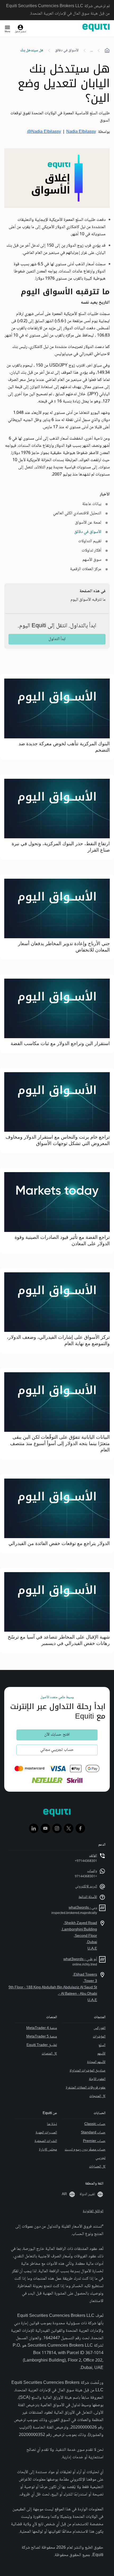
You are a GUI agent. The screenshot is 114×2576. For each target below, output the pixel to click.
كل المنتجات (97, 2096)
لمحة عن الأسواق (88, 523)
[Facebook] (80, 1828)
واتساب (92, 1871)
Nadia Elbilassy (81, 132)
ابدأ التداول (57, 639)
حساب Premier (94, 2141)
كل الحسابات (97, 2167)
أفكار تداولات (91, 551)
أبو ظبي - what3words (80, 1959)
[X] (69, 1828)
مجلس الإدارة (48, 2150)
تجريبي (100, 2158)
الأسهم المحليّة (96, 2062)
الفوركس (100, 2028)
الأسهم (101, 2054)
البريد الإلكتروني (86, 1887)
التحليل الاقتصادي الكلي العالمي (77, 513)
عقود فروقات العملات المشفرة (86, 2088)
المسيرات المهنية (46, 2133)
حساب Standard (93, 2133)
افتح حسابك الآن (57, 1735)
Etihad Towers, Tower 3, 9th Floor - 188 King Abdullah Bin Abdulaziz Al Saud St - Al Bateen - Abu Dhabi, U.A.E (53, 1988)
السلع (102, 2045)
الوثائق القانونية (93, 2211)
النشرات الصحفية (46, 2141)
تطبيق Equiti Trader (42, 2045)
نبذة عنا (52, 2124)
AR (64, 2194)
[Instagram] (57, 1828)
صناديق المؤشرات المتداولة (87, 2071)
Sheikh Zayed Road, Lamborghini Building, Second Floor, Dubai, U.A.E (79, 1936)
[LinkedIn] (34, 1828)
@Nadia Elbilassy (44, 132)
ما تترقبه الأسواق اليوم (88, 600)
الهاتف (93, 1856)
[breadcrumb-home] (107, 50)
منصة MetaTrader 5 (42, 2037)
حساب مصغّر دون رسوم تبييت (85, 2150)
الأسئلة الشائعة (88, 1897)
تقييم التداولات (90, 541)
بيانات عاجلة (92, 504)
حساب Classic (95, 2124)
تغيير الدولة (87, 2194)
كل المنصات (49, 2054)
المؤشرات (99, 2037)
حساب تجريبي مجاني (57, 1750)
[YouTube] (45, 1828)
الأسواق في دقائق (67, 50)
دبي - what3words (83, 1908)
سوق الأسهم (92, 560)
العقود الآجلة (97, 2079)
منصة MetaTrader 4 (42, 2028)
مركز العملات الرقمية (86, 569)
